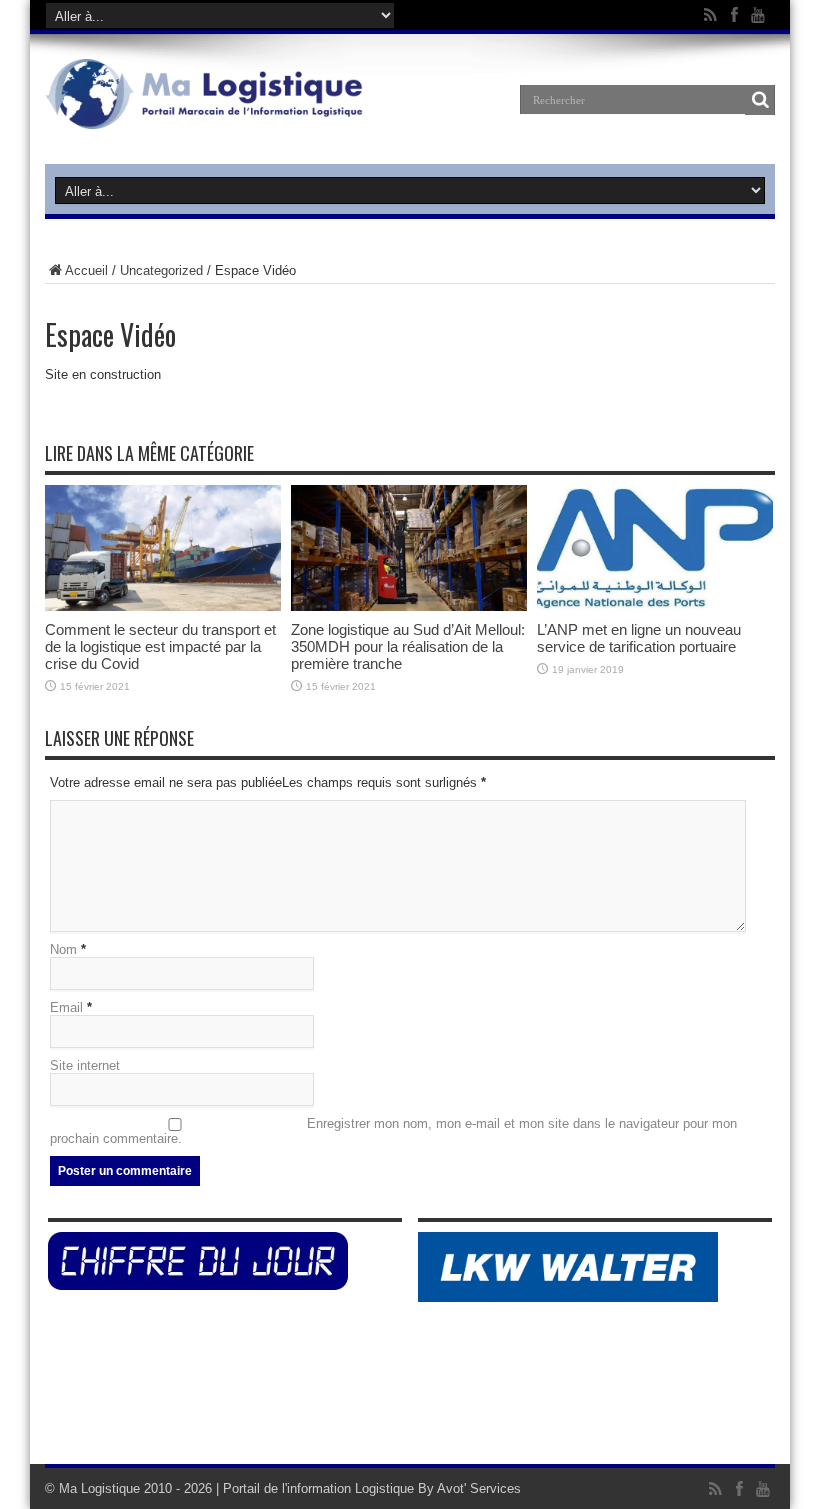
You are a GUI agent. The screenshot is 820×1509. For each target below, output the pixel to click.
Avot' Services (479, 1488)
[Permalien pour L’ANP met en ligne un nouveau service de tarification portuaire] (655, 606)
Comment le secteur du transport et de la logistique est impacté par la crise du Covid (160, 646)
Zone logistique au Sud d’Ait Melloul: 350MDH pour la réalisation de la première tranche (408, 646)
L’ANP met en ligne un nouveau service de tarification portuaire (639, 638)
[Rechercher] (760, 100)
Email (66, 1007)
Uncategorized (161, 270)
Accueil (86, 270)
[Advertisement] (410, 1399)
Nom (63, 949)
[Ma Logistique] (204, 114)
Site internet (85, 1065)
